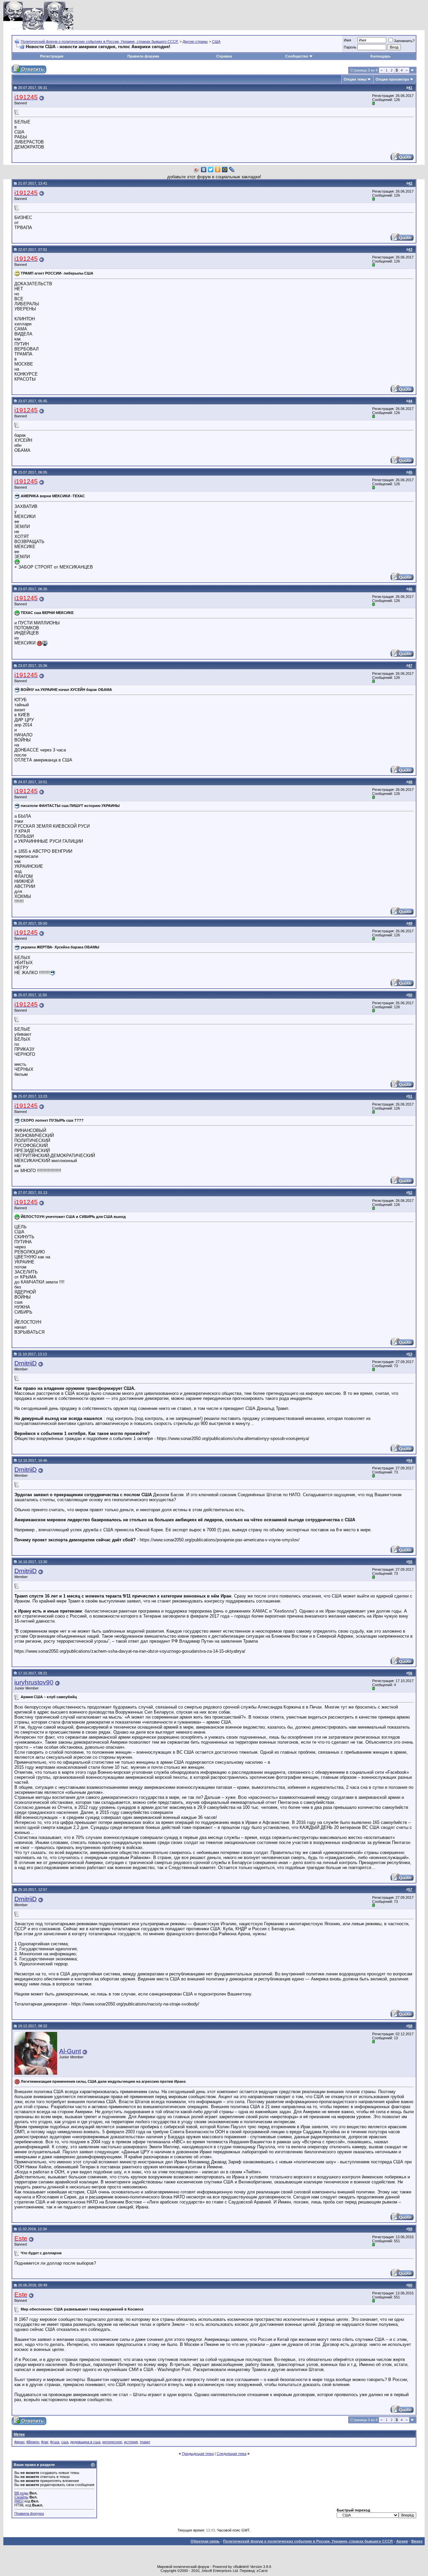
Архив (402, 2541)
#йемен (33, 2442)
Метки (19, 2434)
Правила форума (143, 56)
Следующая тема (232, 2454)
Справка (224, 56)
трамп (145, 2442)
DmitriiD (26, 1363)
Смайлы (21, 2497)
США (216, 41)
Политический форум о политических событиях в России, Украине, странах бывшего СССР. (99, 41)
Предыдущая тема (198, 2454)
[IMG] (19, 2501)
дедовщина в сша (85, 2442)
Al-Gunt (70, 2051)
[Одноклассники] (218, 170)
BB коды (21, 2493)
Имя (347, 40)
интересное (112, 2442)
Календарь (381, 56)
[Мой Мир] (225, 170)
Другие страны (195, 41)
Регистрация (52, 56)
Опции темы (355, 79)
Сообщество (297, 56)
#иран (19, 2442)
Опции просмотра (392, 79)
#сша (55, 2442)
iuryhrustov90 (34, 1682)
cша (65, 2442)
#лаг (45, 2442)
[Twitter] (211, 170)
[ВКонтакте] (204, 170)
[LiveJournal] (232, 170)
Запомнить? (404, 41)
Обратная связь (205, 2541)
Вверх (417, 2541)
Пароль (350, 47)
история (131, 2442)
